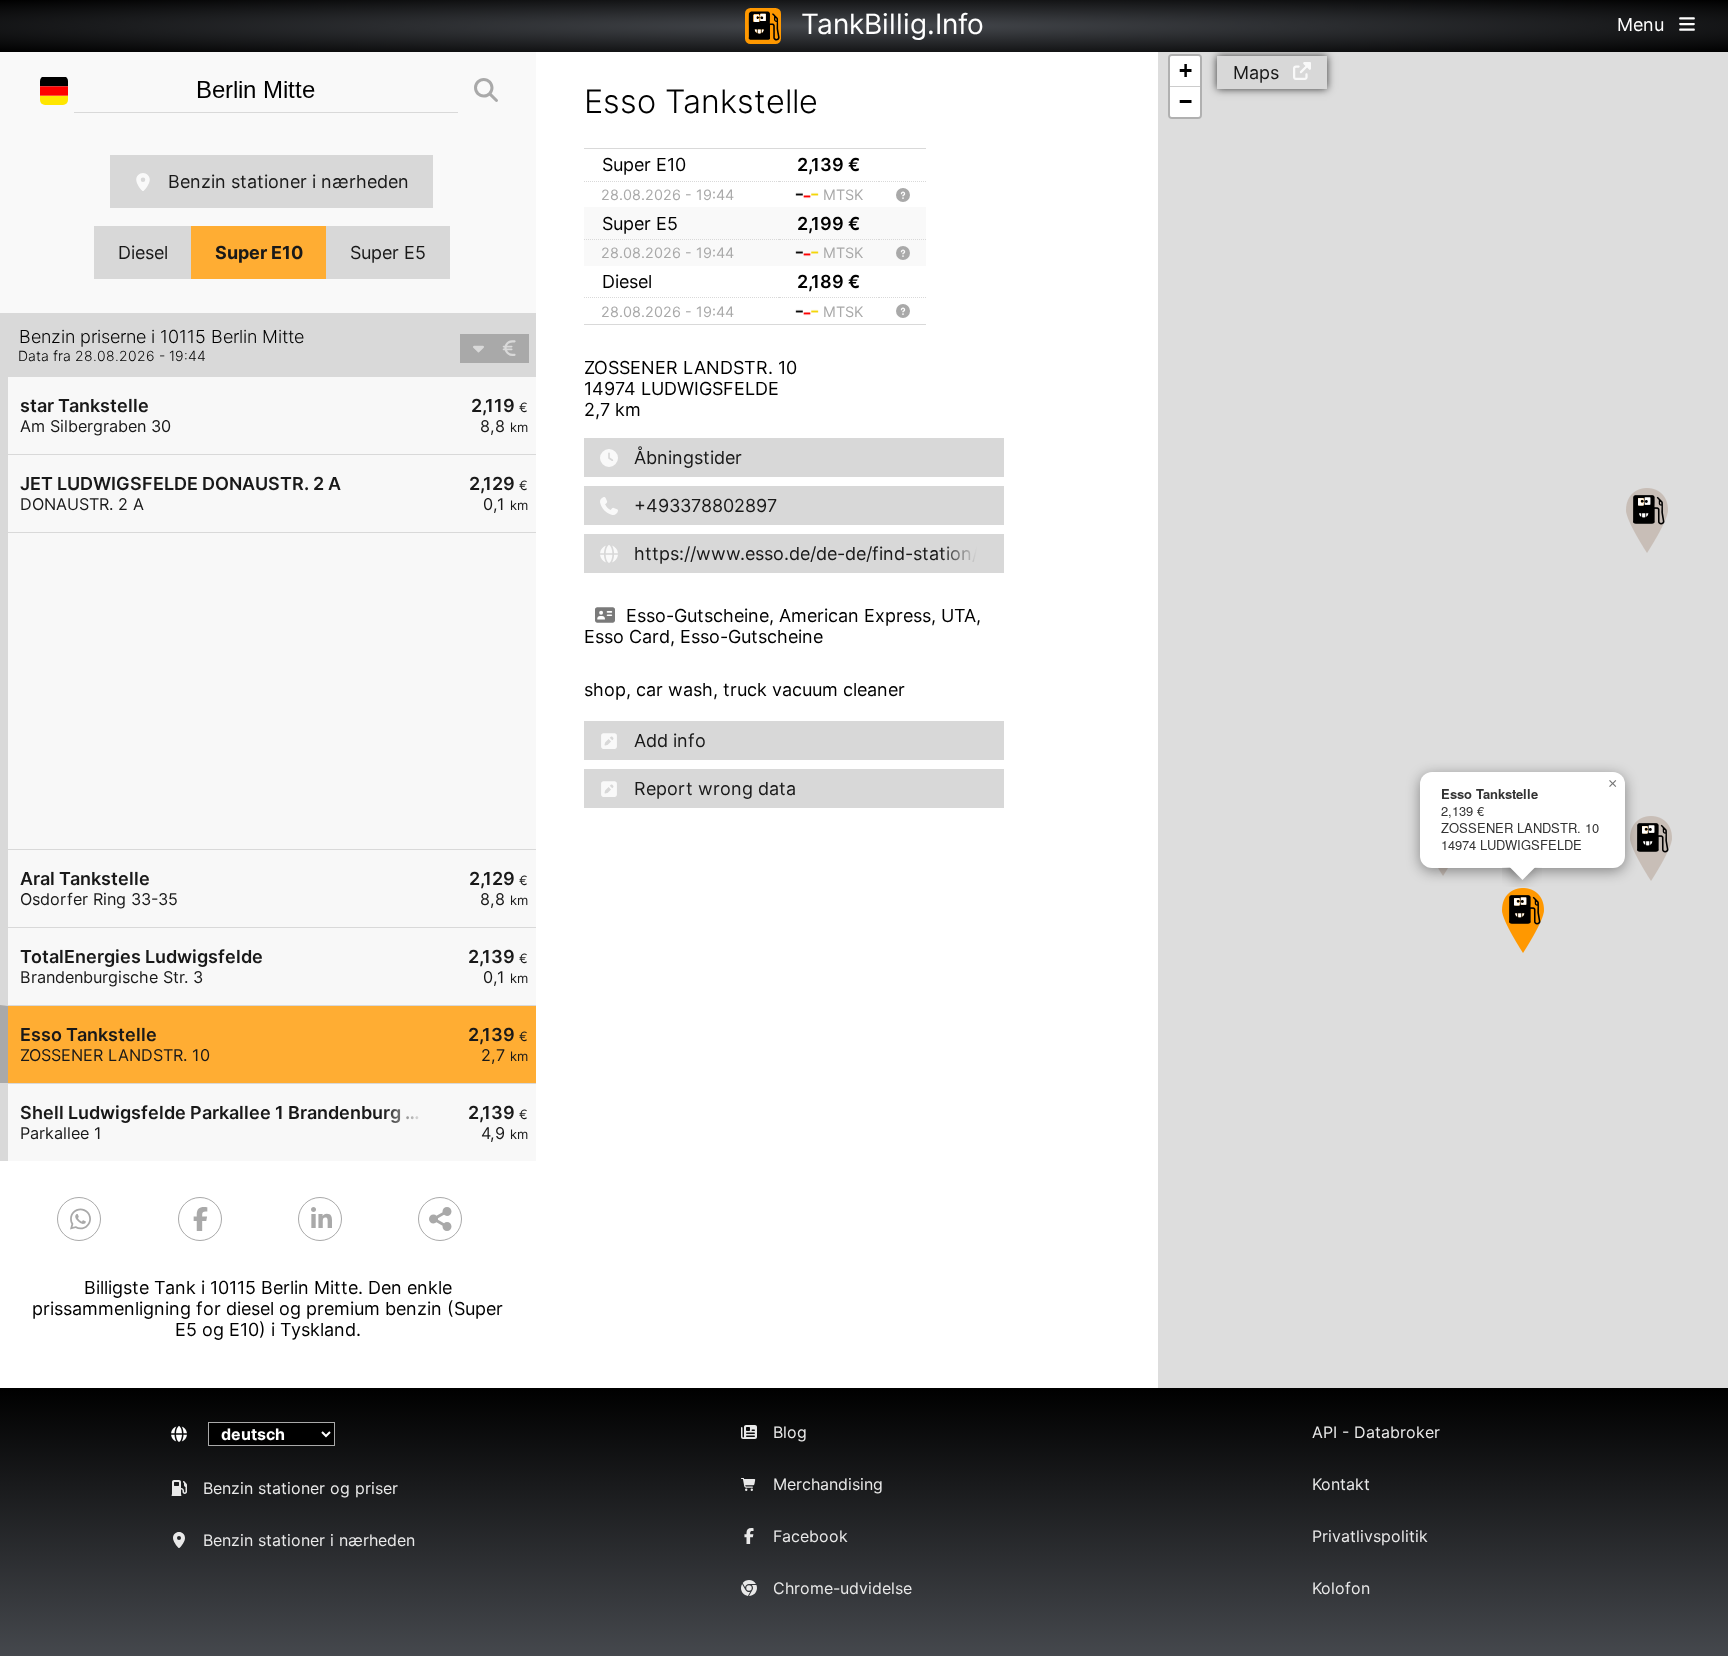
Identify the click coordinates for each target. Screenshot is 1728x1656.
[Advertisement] (282, 691)
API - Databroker (1376, 1432)
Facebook (810, 1536)
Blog (790, 1432)
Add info (670, 740)
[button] (1647, 520)
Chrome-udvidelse (842, 1588)
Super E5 (388, 252)
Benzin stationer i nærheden (288, 181)
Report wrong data (715, 788)
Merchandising (828, 1484)
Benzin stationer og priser (300, 1488)
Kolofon (1341, 1588)
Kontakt (1341, 1484)
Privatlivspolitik (1370, 1536)
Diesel (143, 252)
